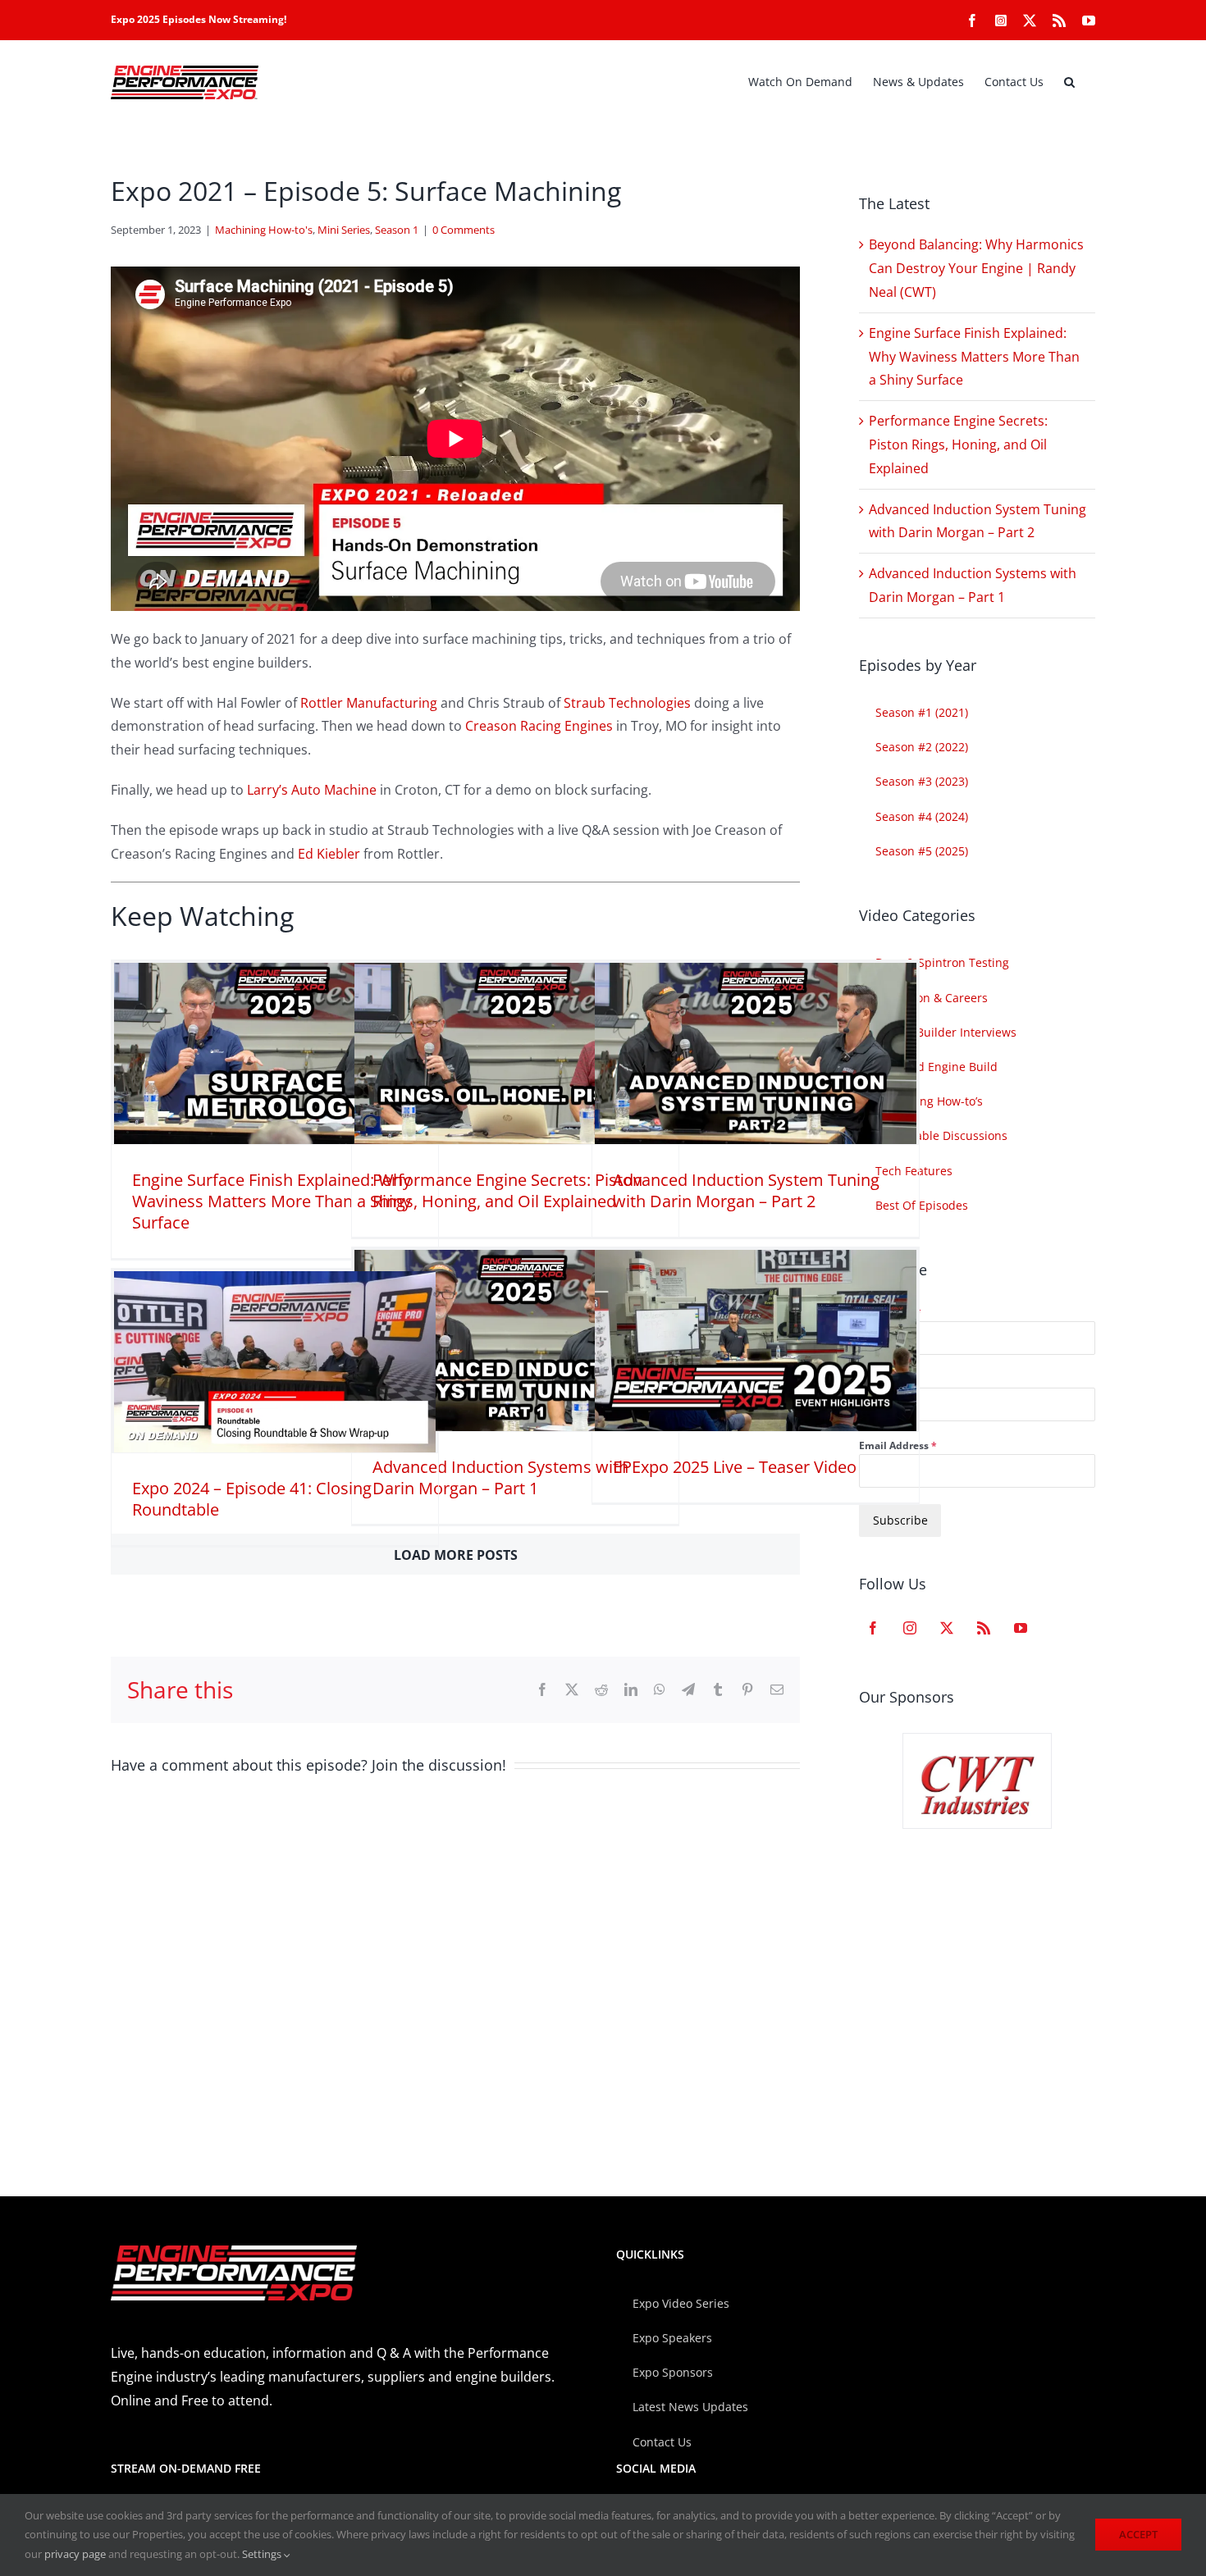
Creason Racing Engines (539, 726)
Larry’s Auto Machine (312, 790)
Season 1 (397, 230)
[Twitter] (947, 1628)
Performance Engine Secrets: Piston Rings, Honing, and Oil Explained (507, 1190)
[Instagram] (910, 1628)
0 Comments (464, 230)
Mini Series (344, 230)
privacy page (75, 2554)
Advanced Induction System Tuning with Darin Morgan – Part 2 (746, 1190)
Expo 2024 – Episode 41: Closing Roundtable (252, 1499)
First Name (890, 1312)
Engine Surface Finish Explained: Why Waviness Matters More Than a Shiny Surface (272, 1201)
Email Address (898, 1445)
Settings (263, 2554)
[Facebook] (873, 1628)
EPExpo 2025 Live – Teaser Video (735, 1467)
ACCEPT (1138, 2534)
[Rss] (984, 1628)
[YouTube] (1021, 1628)
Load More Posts (456, 1555)
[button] (1069, 82)
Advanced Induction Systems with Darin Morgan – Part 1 (500, 1477)
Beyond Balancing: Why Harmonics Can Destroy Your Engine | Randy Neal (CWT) (976, 268)
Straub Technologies (627, 703)
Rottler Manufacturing (369, 703)
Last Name (885, 1379)
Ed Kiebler (329, 854)
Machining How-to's (264, 230)
